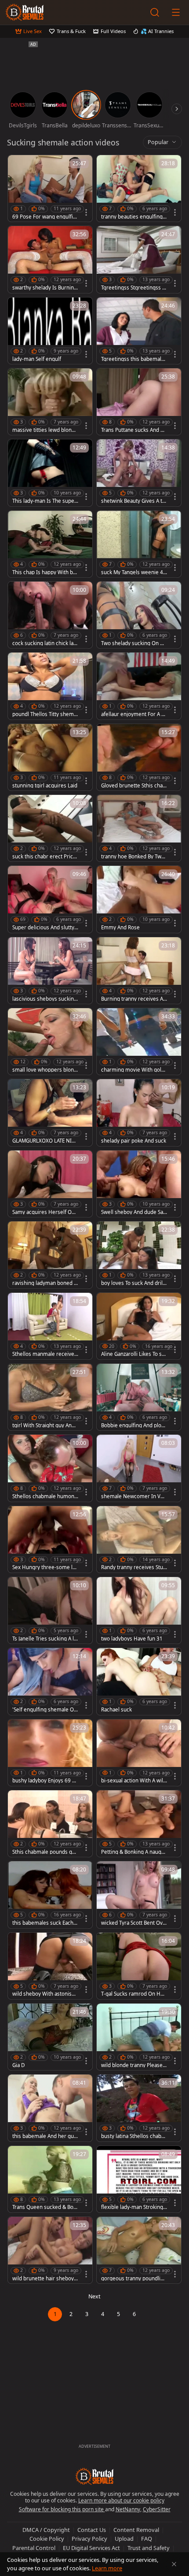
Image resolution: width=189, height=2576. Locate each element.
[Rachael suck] (139, 1681)
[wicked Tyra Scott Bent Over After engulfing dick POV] (139, 1895)
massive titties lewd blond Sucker (44, 430)
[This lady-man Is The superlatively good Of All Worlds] (50, 473)
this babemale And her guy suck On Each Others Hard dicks (44, 2136)
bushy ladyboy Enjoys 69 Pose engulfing (45, 1781)
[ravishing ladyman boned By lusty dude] (50, 1255)
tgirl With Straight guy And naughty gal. (44, 1425)
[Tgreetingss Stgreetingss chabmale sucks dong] (139, 259)
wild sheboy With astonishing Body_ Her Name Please (45, 1994)
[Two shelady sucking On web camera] (139, 615)
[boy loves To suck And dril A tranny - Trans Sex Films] (139, 1255)
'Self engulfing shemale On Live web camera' (45, 1710)
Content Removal (136, 2530)
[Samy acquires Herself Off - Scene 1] (50, 1184)
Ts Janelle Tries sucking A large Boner (44, 1639)
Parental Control (34, 2548)
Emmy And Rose (120, 928)
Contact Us (92, 2530)
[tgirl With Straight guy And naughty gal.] (50, 1397)
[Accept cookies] (174, 2564)
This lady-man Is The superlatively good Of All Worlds (45, 501)
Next (94, 2296)
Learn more (107, 2568)
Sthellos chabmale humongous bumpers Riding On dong (45, 1496)
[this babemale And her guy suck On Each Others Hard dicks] (50, 2108)
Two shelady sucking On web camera (134, 643)
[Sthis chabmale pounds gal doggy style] (50, 1824)
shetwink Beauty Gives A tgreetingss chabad (133, 501)
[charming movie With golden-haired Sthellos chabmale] (139, 1041)
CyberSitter (157, 2509)
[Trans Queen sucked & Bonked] (50, 2179)
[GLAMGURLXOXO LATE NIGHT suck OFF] (50, 1112)
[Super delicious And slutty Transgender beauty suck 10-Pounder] (50, 899)
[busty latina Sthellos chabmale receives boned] (139, 2108)
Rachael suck (116, 1710)
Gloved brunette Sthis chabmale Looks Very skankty (133, 786)
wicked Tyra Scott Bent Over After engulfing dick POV (133, 1923)
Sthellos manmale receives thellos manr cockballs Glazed (45, 1354)
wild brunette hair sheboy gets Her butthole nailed (45, 2279)
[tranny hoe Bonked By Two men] (139, 828)
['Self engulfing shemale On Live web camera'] (50, 1681)
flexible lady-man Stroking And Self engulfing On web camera (133, 2207)
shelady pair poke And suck (134, 1141)
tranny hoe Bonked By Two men (133, 857)
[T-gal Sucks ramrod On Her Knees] (139, 1966)
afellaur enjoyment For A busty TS (133, 714)
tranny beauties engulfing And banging (134, 217)
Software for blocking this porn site (62, 2509)
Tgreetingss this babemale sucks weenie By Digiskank (133, 359)
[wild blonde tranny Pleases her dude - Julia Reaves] (139, 2037)
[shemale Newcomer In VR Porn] (139, 1468)
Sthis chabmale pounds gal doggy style (44, 1852)
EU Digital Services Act (91, 2548)
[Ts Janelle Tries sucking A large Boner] (50, 1610)
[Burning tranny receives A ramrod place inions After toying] (139, 971)
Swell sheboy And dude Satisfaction (134, 1212)
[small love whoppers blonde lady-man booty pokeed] (50, 1041)
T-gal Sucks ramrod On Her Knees (133, 1994)
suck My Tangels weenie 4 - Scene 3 (134, 572)
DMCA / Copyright (46, 2530)
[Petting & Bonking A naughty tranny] (139, 1824)
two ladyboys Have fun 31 (132, 1639)
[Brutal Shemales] (25, 12)
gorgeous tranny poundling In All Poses (134, 2279)
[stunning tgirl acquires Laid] (50, 757)
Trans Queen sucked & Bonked (44, 2207)
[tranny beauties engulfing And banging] (139, 188)
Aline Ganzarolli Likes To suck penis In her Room (133, 1354)
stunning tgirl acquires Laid (45, 786)
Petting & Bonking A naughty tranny (134, 1852)
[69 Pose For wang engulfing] (50, 188)
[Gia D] (50, 2037)
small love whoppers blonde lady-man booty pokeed (45, 1070)
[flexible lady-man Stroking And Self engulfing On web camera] (139, 2179)
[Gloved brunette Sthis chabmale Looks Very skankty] (139, 757)
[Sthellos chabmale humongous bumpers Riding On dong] (50, 1468)
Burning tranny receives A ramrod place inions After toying (134, 999)
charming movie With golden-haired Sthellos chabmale (134, 1070)
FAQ (147, 2539)
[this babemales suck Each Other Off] (50, 1895)
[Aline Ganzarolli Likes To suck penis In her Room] (139, 1326)
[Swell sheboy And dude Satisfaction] (139, 1184)
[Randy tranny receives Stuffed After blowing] (139, 1539)
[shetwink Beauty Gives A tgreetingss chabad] (139, 473)
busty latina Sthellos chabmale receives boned (134, 2136)
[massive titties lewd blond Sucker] (50, 402)
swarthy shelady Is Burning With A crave (45, 288)
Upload (124, 2539)
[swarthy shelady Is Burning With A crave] (50, 259)
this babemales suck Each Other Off (43, 1923)
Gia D (18, 2065)
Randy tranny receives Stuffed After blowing (134, 1567)
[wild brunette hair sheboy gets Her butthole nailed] (50, 2250)
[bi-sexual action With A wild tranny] (139, 1753)
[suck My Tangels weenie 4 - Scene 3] (139, 544)
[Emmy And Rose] (139, 899)
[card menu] (86, 212)
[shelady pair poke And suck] (139, 1112)
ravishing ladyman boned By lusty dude (45, 1283)
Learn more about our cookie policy (121, 2500)
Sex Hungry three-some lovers (45, 1567)
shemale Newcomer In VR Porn (132, 1496)
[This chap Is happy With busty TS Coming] (50, 544)
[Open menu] (176, 12)
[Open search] (155, 12)
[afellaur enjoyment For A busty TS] (139, 686)
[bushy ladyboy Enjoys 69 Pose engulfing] (50, 1753)
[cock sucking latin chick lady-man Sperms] (50, 615)
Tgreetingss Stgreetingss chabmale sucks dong (133, 288)
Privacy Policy (89, 2539)
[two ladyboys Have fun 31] (139, 1610)
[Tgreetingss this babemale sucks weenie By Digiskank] (139, 331)
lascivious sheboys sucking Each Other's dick (45, 999)
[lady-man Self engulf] (50, 331)
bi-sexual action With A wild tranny (134, 1781)
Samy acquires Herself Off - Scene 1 (45, 1212)
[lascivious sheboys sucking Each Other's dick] (50, 971)
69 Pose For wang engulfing (44, 217)
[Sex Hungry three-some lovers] (50, 1539)
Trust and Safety (149, 2548)
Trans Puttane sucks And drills (134, 430)
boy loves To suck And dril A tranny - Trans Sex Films (134, 1283)
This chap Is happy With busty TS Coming (44, 572)
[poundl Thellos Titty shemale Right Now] (50, 686)
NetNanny (128, 2509)
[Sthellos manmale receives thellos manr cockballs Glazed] (50, 1326)
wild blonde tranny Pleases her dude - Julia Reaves (133, 2065)
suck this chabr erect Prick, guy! (45, 857)
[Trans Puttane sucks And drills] (139, 402)
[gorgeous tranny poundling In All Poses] (139, 2250)
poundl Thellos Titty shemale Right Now (45, 714)
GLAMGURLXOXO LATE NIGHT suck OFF (44, 1141)
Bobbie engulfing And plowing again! (134, 1425)
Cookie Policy (47, 2539)
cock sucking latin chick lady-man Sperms (44, 643)
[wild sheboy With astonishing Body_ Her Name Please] (50, 1966)
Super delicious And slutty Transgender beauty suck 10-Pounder (45, 928)
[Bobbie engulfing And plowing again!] (139, 1397)
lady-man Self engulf (37, 359)
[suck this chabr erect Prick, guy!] (50, 828)
